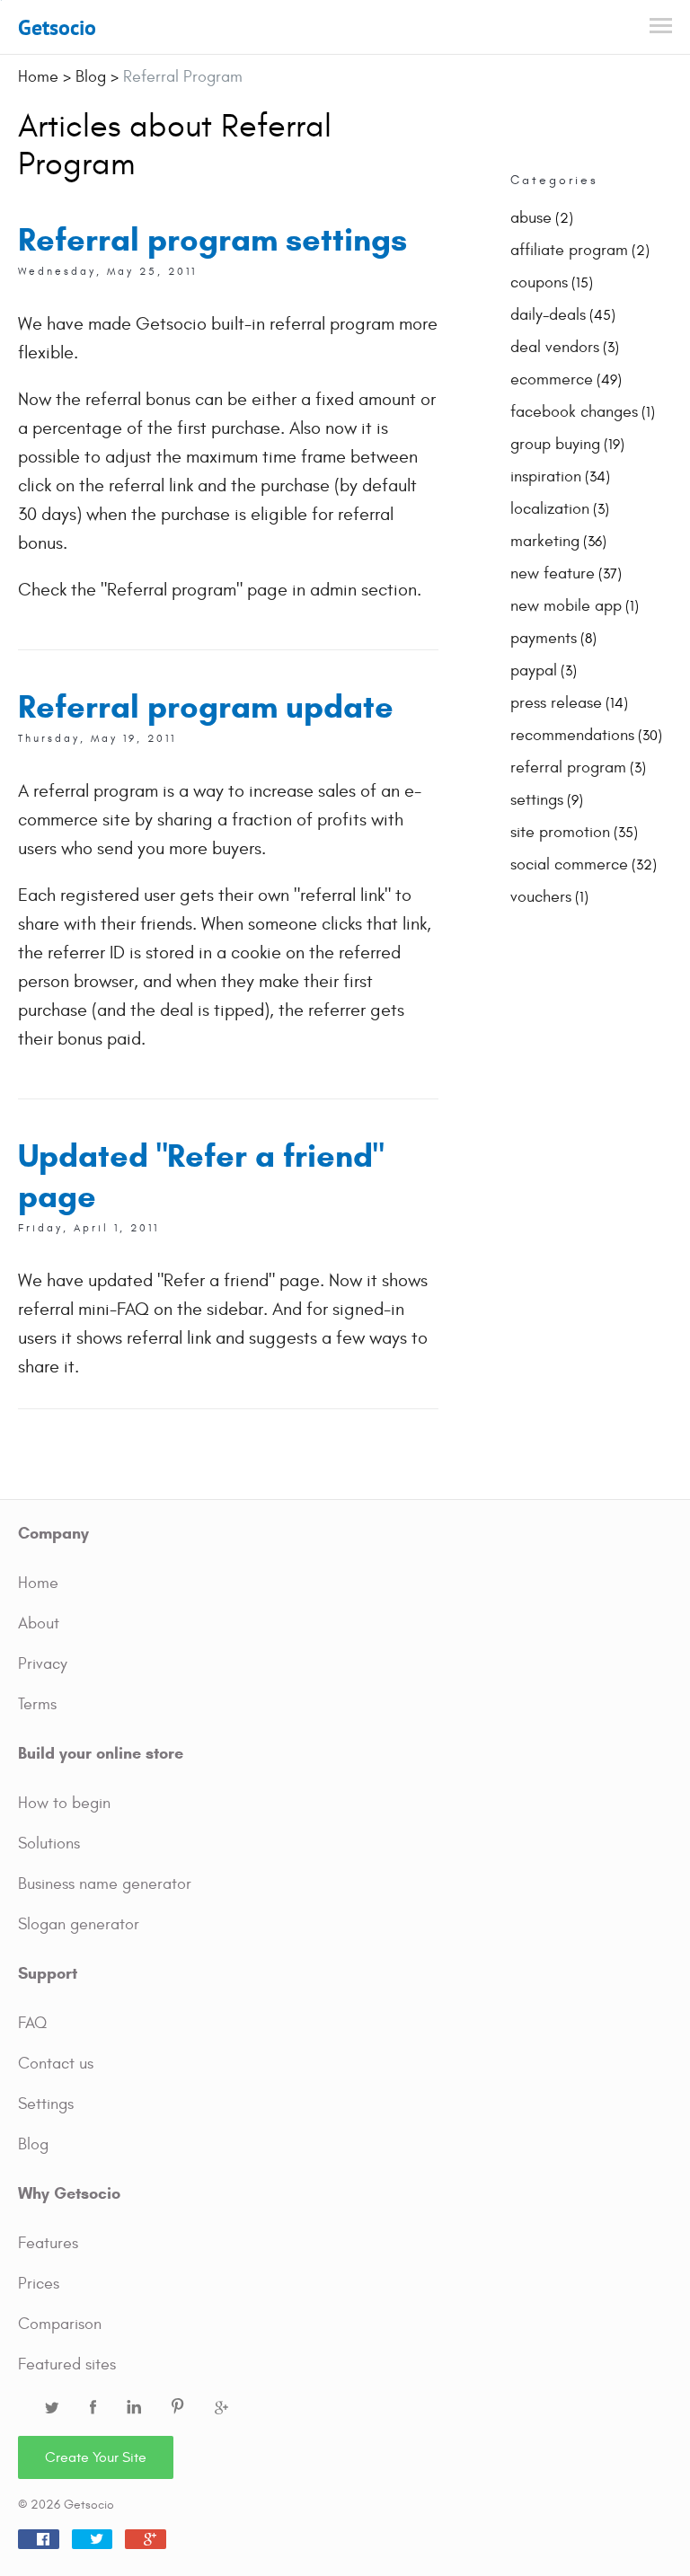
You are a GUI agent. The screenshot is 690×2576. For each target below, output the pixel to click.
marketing (545, 541)
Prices (39, 2284)
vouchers (541, 897)
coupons (539, 282)
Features (48, 2243)
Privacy (43, 1664)
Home (38, 1583)
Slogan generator (79, 1924)
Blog (33, 2144)
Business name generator (105, 1884)
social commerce (569, 865)
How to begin (64, 1803)
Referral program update (206, 706)
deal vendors (555, 347)
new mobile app (566, 606)
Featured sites (67, 2364)
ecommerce (552, 379)
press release (556, 703)
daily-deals (548, 315)
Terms (37, 1704)
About (39, 1623)
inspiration (546, 476)
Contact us (56, 2064)
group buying (555, 444)
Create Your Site (96, 2457)
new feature (553, 573)
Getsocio (57, 27)
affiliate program (569, 250)
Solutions (49, 1844)
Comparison (60, 2324)
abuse (531, 218)
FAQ (32, 2023)
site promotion (560, 832)
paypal (534, 670)
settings (537, 800)
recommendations (572, 735)
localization (550, 509)
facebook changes (574, 412)
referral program (568, 768)
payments (544, 638)
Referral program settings (212, 239)
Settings (46, 2104)
